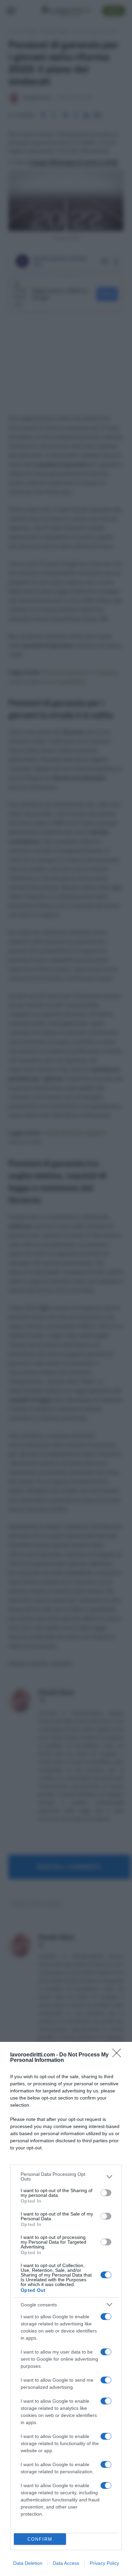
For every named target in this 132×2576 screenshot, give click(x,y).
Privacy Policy (104, 2563)
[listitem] (66, 2177)
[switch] (106, 2193)
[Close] (119, 2055)
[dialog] (66, 2309)
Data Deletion (28, 2563)
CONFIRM (40, 2539)
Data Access (66, 2563)
